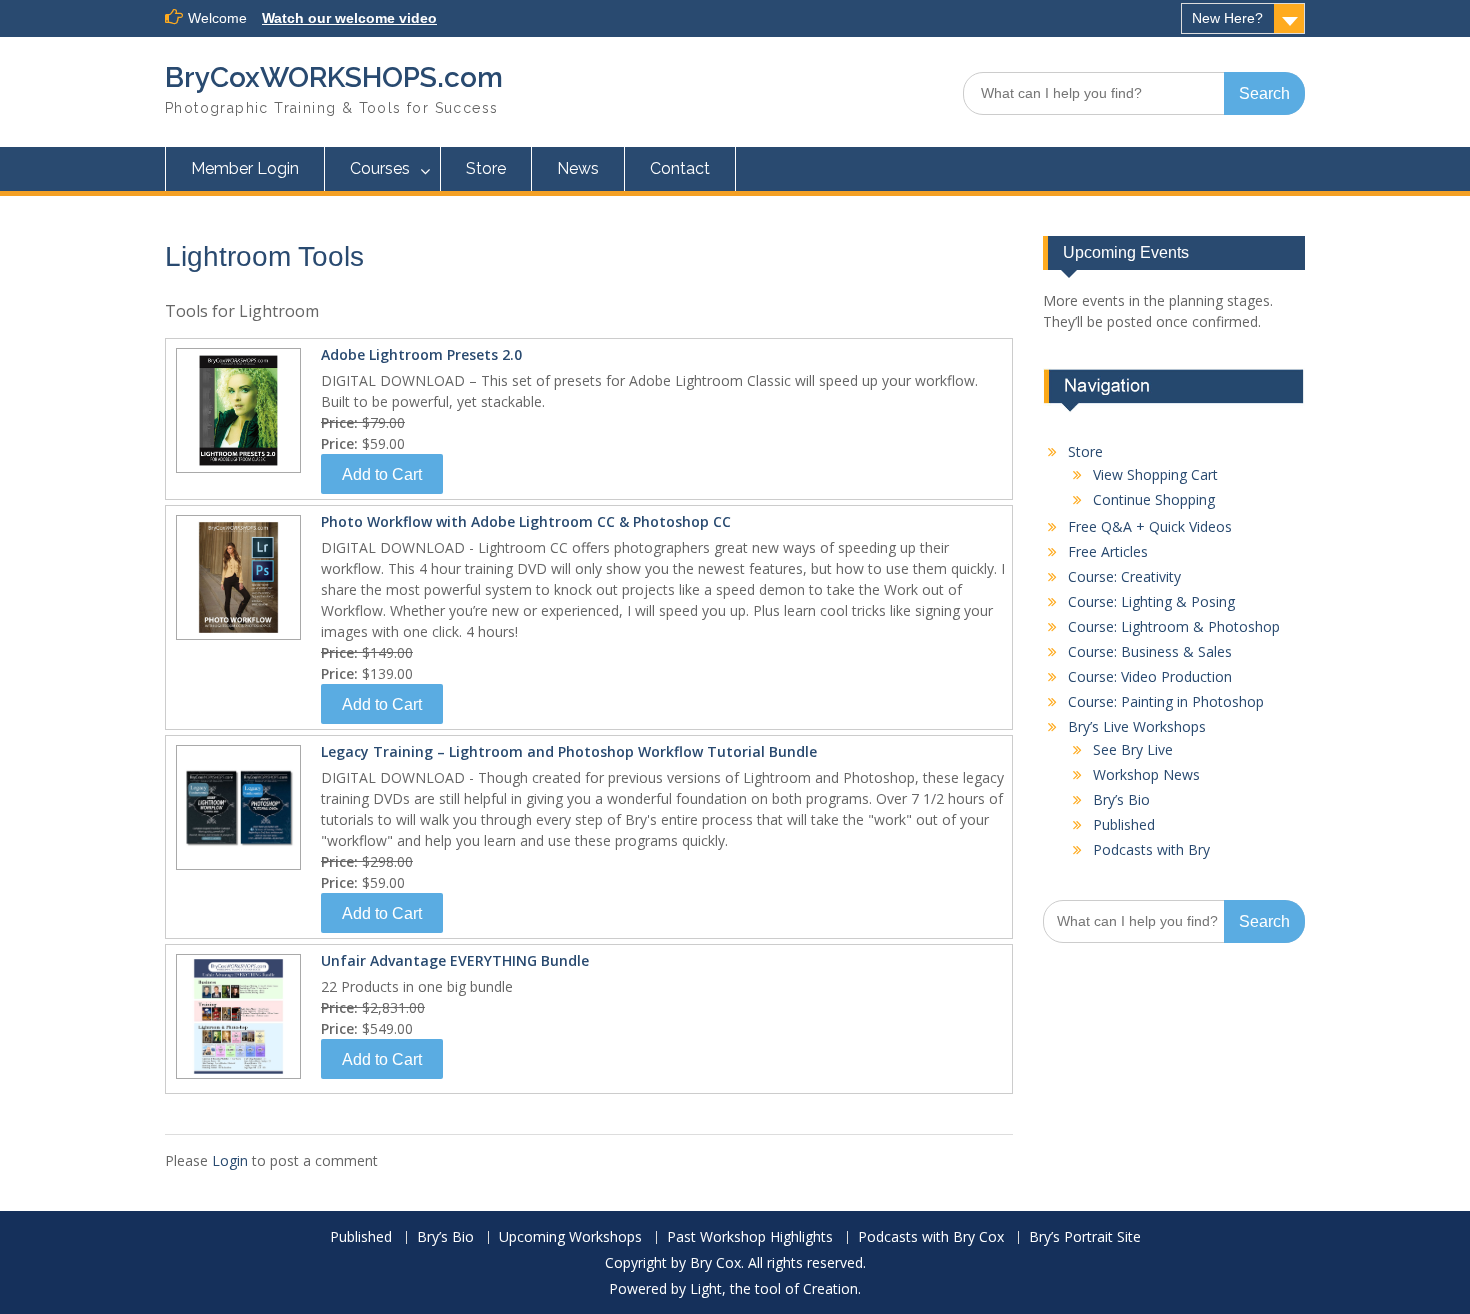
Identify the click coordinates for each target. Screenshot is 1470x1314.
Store (486, 168)
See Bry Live (1133, 749)
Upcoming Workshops (570, 1237)
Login (230, 1160)
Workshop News (1146, 774)
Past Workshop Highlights (750, 1237)
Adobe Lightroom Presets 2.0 (421, 354)
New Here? (1227, 18)
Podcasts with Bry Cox (931, 1237)
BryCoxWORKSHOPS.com (334, 77)
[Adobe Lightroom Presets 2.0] (236, 471)
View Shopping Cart (1155, 474)
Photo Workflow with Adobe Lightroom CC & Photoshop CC (526, 521)
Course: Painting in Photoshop (1166, 701)
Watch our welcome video (349, 18)
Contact (680, 168)
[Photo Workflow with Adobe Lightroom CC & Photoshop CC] (236, 638)
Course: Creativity (1124, 576)
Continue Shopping (1154, 499)
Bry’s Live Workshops (1137, 726)
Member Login (245, 168)
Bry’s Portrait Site (1085, 1237)
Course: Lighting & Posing (1151, 601)
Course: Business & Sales (1150, 651)
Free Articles (1108, 551)
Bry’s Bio (1121, 799)
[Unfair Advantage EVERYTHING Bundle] (236, 1077)
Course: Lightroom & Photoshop (1174, 626)
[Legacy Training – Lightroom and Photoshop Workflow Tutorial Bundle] (236, 868)
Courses (380, 168)
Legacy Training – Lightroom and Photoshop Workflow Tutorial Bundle (569, 751)
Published (1124, 824)
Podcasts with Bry (1151, 849)
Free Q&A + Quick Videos (1150, 526)
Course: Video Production (1150, 676)
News (578, 168)
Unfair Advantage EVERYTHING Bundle (455, 960)
